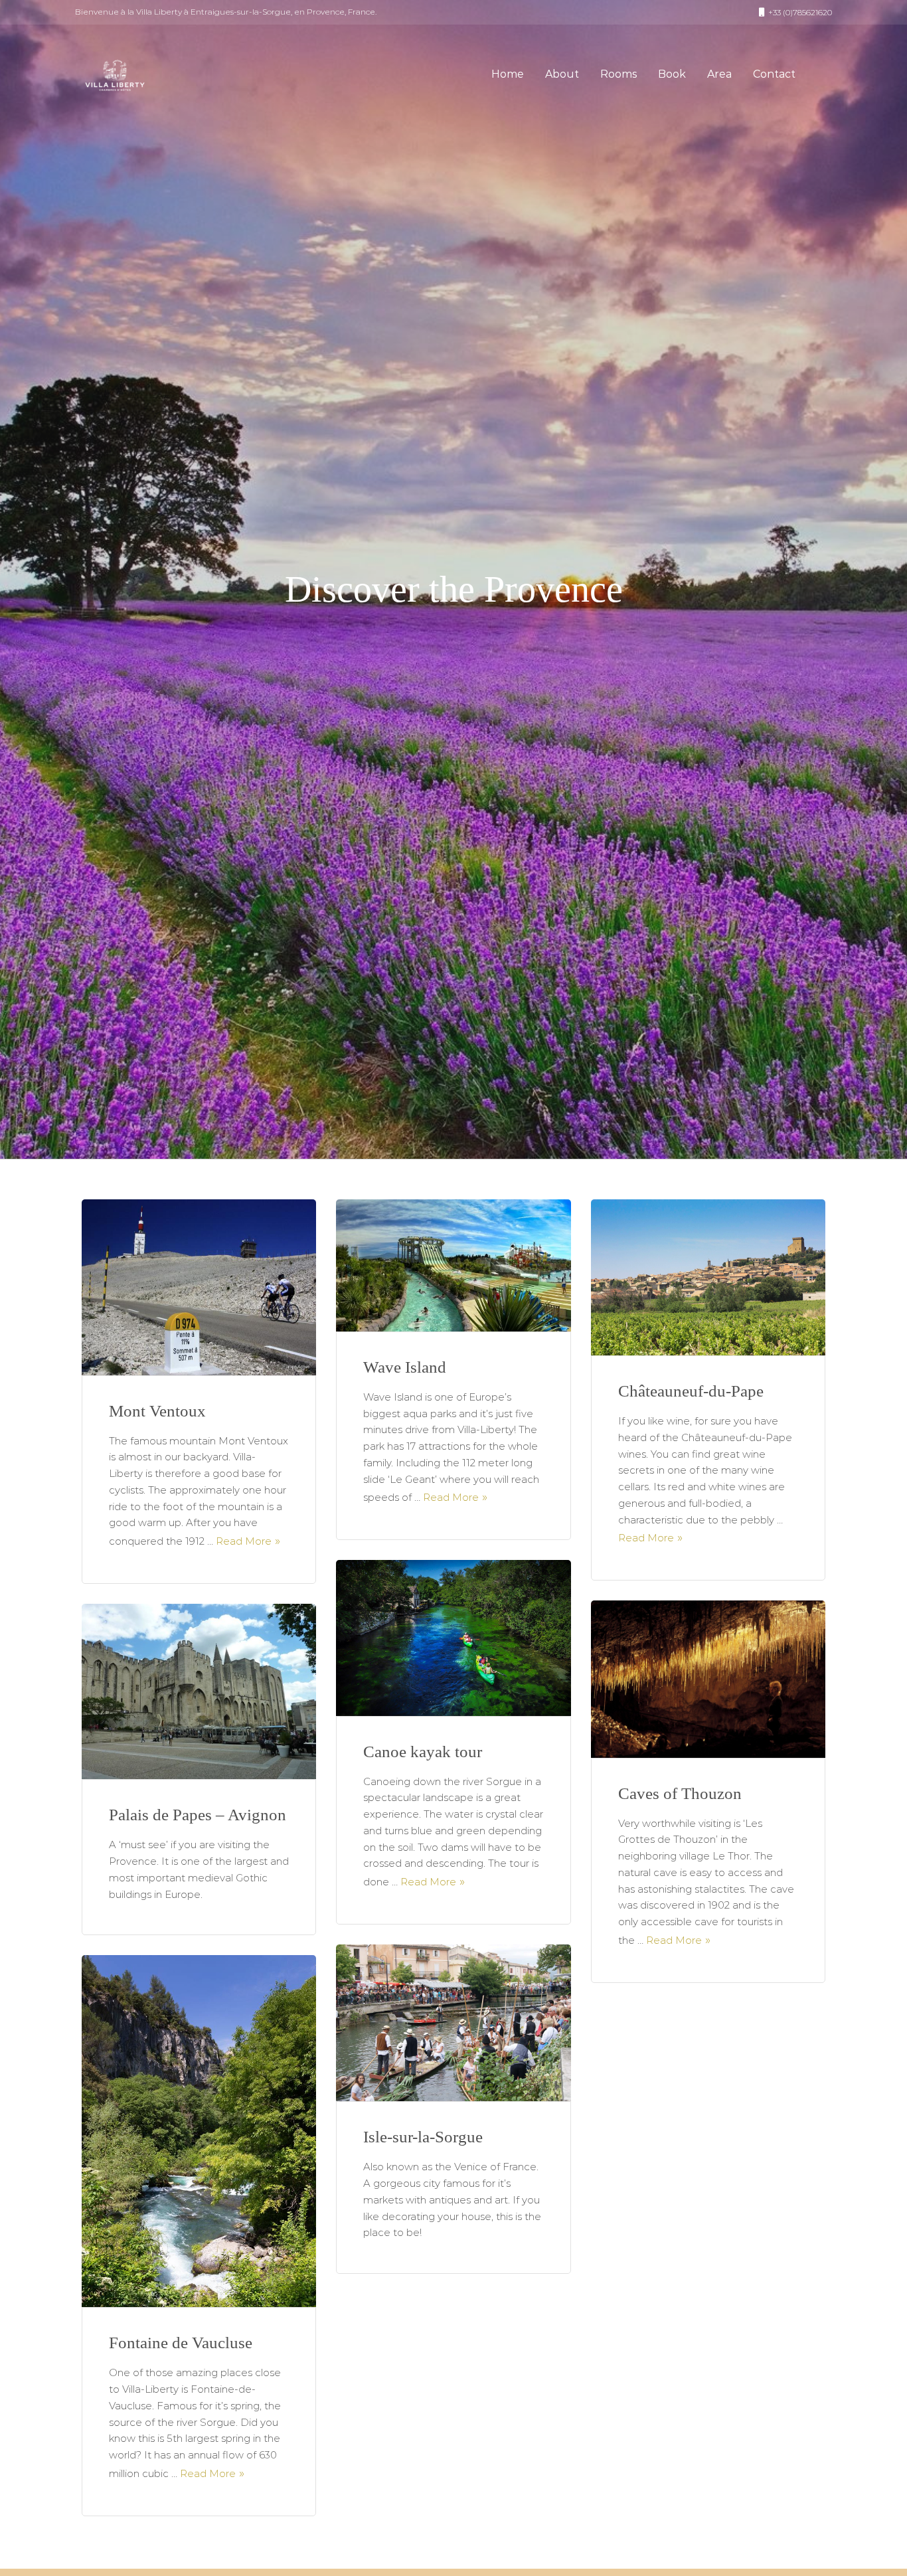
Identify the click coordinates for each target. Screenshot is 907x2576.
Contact (774, 74)
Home (508, 74)
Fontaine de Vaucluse (181, 2343)
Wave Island (405, 1367)
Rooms (618, 74)
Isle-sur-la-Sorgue (423, 2137)
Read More (244, 1541)
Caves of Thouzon (680, 1793)
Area (719, 74)
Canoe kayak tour (423, 1752)
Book (672, 74)
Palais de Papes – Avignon (198, 1815)
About (562, 74)
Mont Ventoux (157, 1411)
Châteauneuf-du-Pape (691, 1391)
